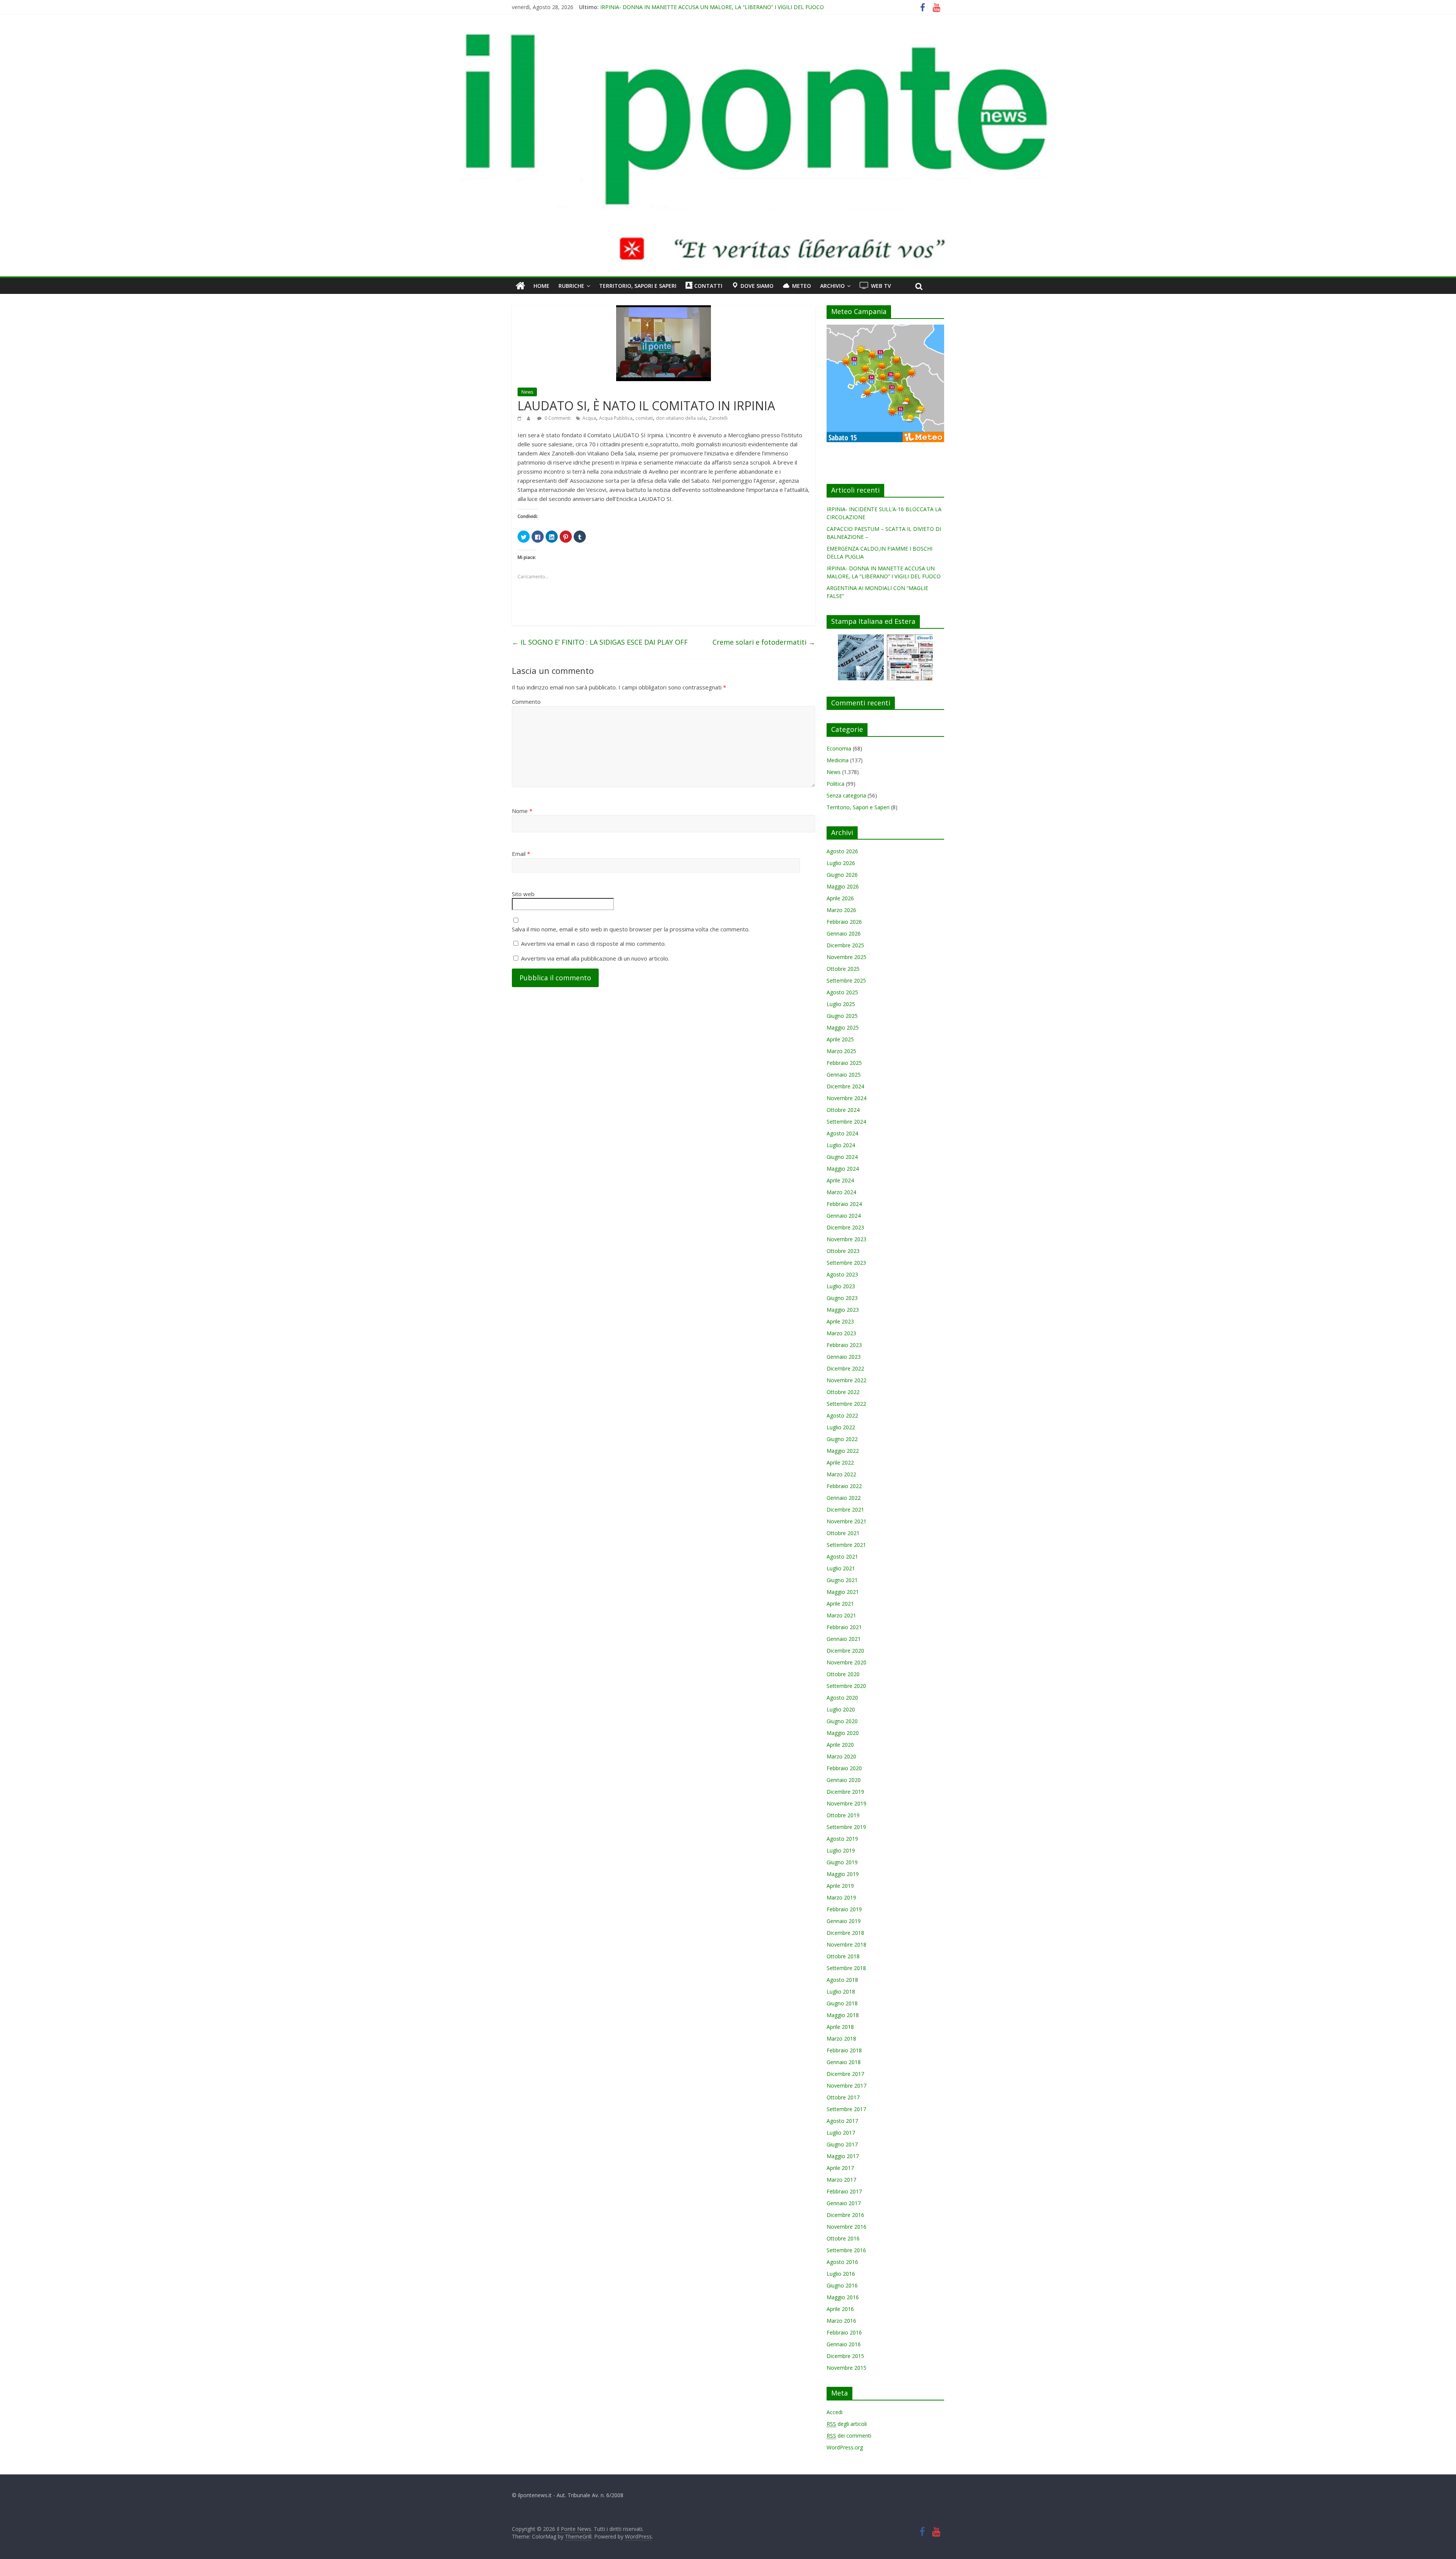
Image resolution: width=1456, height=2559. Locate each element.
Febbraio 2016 (844, 2332)
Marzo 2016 (841, 2321)
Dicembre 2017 (845, 2074)
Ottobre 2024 (843, 1110)
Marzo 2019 (841, 1897)
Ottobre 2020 (843, 1674)
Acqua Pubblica (616, 418)
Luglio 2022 (841, 1427)
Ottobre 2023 (843, 1251)
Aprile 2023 (840, 1321)
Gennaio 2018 (844, 2062)
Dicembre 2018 (845, 1933)
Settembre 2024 (846, 1122)
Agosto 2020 (842, 1698)
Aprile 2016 (840, 2309)
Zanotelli (718, 418)
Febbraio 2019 (844, 1909)
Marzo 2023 (841, 1333)
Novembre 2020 (846, 1662)
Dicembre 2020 (845, 1651)
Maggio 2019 (843, 1874)
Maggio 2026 (843, 886)
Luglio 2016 (841, 2274)
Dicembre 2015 (845, 2356)
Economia (839, 748)
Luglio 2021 (841, 1568)
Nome (522, 811)
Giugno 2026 (842, 875)
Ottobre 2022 (843, 1392)
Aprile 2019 (840, 1886)
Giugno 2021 (842, 1580)
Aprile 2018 (840, 2027)
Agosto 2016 (842, 2262)
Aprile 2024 (840, 1180)
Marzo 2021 (841, 1615)
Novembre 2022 (846, 1380)
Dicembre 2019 (845, 1792)
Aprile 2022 (840, 1462)
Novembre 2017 (846, 2086)
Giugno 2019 (842, 1862)
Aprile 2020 (840, 1745)
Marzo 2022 (841, 1474)
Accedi (835, 2412)
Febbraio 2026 (844, 922)
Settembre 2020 (846, 1686)
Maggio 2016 (843, 2297)
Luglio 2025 (841, 1004)
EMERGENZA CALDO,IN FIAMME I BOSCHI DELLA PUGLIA (672, 7)
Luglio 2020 (841, 1709)
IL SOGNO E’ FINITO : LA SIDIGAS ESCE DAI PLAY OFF (600, 642)
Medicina (838, 760)
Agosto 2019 (842, 1839)
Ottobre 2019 (843, 1815)
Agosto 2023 (842, 1274)
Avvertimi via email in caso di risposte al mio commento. (593, 944)
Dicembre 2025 (845, 945)
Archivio (832, 286)
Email (521, 854)
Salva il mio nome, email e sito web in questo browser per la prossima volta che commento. (631, 929)
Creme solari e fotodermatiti (764, 642)
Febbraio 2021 (844, 1627)
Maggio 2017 (843, 2156)
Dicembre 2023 (845, 1227)
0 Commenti (557, 418)
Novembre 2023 (846, 1239)
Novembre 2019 (846, 1803)
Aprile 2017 (840, 2168)
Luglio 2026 (841, 863)
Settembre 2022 (846, 1404)
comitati (644, 418)
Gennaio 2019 (844, 1921)
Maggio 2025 (843, 1028)
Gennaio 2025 (844, 1075)
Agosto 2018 (842, 1980)
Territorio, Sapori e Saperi (638, 286)
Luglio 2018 (841, 1991)
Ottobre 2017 (843, 2097)
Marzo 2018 (841, 2039)
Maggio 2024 (843, 1169)
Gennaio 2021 (844, 1639)
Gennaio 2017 (844, 2203)
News (527, 392)
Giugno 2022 (842, 1439)
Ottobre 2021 (843, 1533)
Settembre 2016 (846, 2250)
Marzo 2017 (841, 2180)
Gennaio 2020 (844, 1780)
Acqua (589, 418)
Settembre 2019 (846, 1827)
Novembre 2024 (846, 1098)
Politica (835, 784)
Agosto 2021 (842, 1557)
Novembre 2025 (846, 957)
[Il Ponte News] (728, 36)
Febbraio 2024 (844, 1204)
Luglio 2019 (841, 1850)
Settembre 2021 (846, 1545)
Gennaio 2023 (844, 1357)
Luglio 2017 (841, 2133)
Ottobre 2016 (843, 2238)
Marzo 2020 (841, 1756)
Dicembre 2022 (845, 1368)
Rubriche (571, 286)
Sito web (523, 894)
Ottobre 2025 (843, 969)
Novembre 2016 (846, 2227)
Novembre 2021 (846, 1521)
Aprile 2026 (840, 898)
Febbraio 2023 (844, 1345)
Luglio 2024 (841, 1145)
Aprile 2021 (840, 1604)
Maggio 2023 (843, 1310)
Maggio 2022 (843, 1451)
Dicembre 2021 (845, 1509)
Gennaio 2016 (844, 2344)
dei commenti (849, 2436)
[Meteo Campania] (885, 329)
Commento (526, 702)
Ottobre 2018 (843, 1956)
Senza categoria (846, 795)
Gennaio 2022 (844, 1498)
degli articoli (847, 2424)
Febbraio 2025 (844, 1063)
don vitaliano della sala (681, 418)
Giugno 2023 (842, 1298)
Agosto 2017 (842, 2121)
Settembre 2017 (846, 2109)
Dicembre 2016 (845, 2215)
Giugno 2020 (842, 1721)
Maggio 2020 (843, 1733)
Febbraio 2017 (844, 2191)
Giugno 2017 (842, 2144)
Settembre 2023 (846, 1263)
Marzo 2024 (841, 1192)
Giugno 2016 (842, 2285)
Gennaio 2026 (844, 933)
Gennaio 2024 (844, 1216)
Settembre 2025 (846, 980)
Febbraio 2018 (844, 2050)
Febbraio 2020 (844, 1768)
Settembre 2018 (846, 1968)
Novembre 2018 (846, 1944)
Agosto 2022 (842, 1415)
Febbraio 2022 (844, 1486)
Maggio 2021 (843, 1592)
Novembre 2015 (846, 2368)
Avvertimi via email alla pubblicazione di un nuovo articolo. (595, 958)
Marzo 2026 (841, 910)
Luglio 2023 (841, 1286)
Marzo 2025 (841, 1051)
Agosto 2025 (842, 992)
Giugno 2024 (842, 1157)
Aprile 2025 (840, 1039)
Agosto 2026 (842, 851)
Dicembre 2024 (845, 1086)
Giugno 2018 (842, 2003)
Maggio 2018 (843, 2015)
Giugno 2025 (842, 1016)
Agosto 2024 (842, 1133)
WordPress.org (845, 2447)
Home (541, 286)
